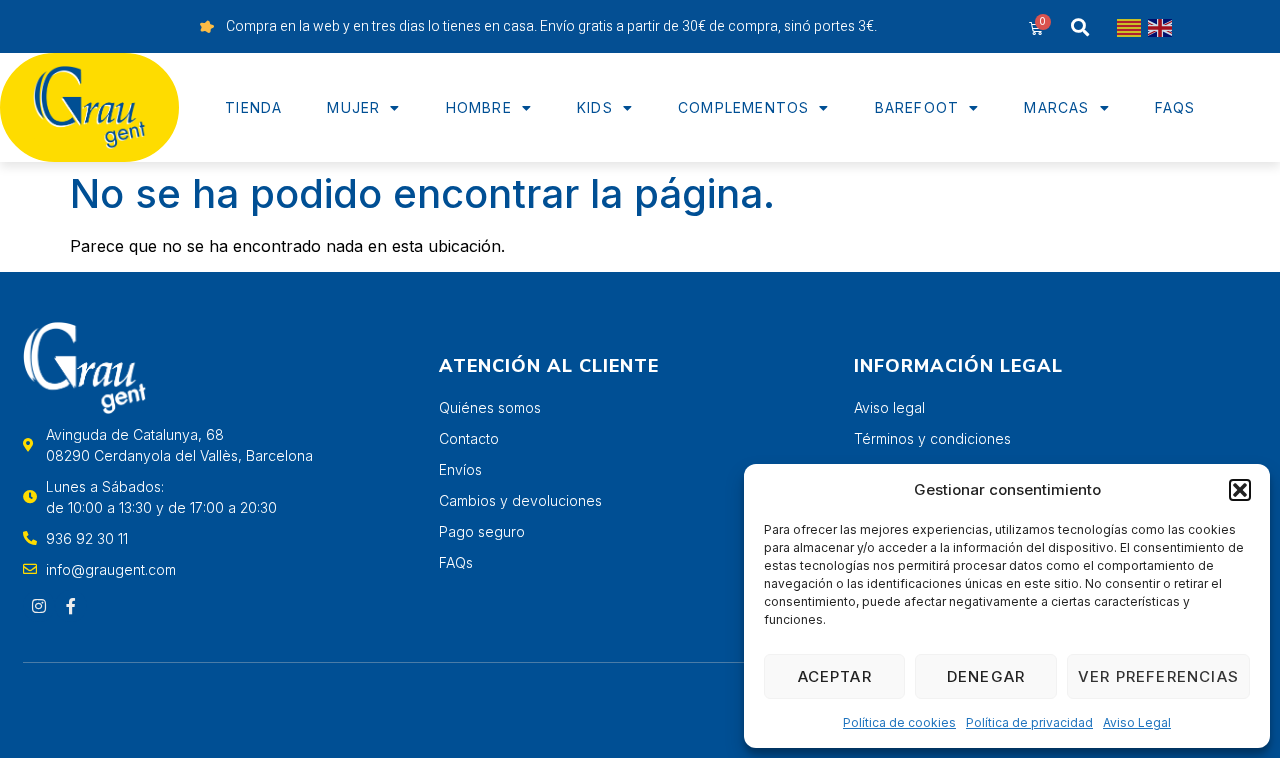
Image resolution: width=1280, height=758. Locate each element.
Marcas (1056, 107)
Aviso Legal (1137, 722)
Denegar (986, 676)
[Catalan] (1130, 27)
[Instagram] (39, 606)
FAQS (1175, 107)
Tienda (253, 107)
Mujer (353, 107)
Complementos (743, 107)
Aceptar (835, 676)
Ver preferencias (1158, 676)
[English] (1161, 27)
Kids (595, 107)
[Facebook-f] (71, 606)
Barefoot (917, 107)
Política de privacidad (1029, 722)
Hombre (479, 107)
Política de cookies (899, 722)
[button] (1240, 490)
